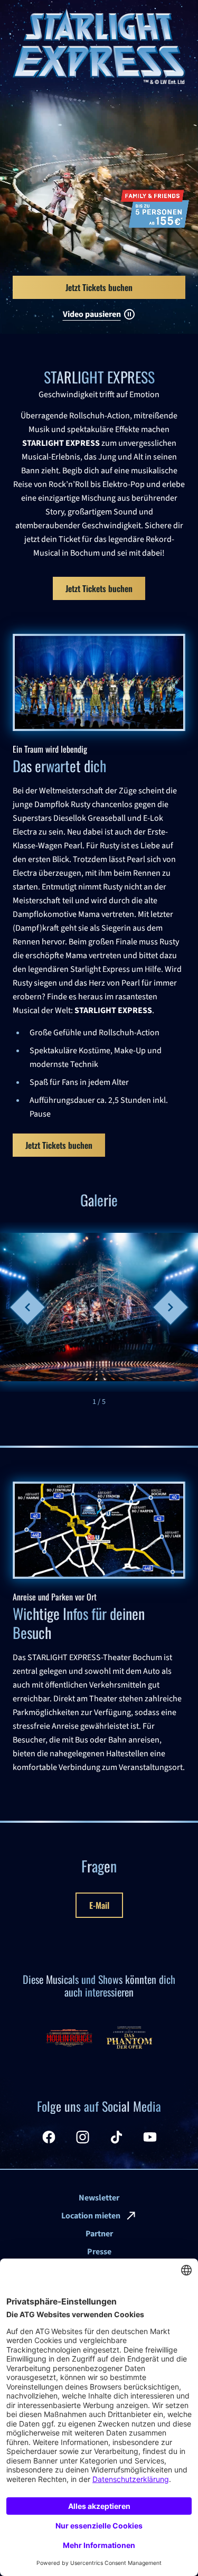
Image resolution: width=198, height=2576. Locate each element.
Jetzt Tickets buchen (99, 588)
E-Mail (99, 1905)
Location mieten (91, 2216)
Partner (99, 2234)
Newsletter (99, 2198)
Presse (99, 2252)
